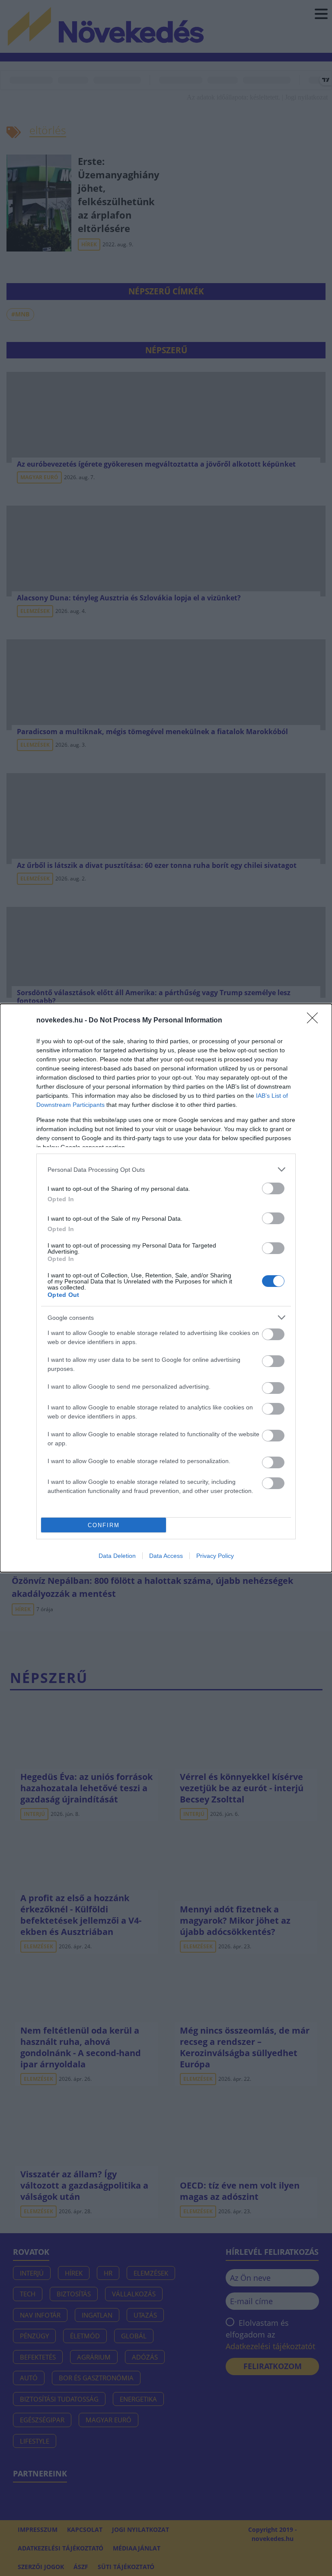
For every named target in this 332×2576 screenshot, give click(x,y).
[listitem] (166, 1169)
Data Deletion (117, 1556)
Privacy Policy (215, 1556)
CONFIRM (104, 1525)
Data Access (166, 1556)
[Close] (315, 1021)
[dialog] (166, 1288)
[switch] (273, 1188)
